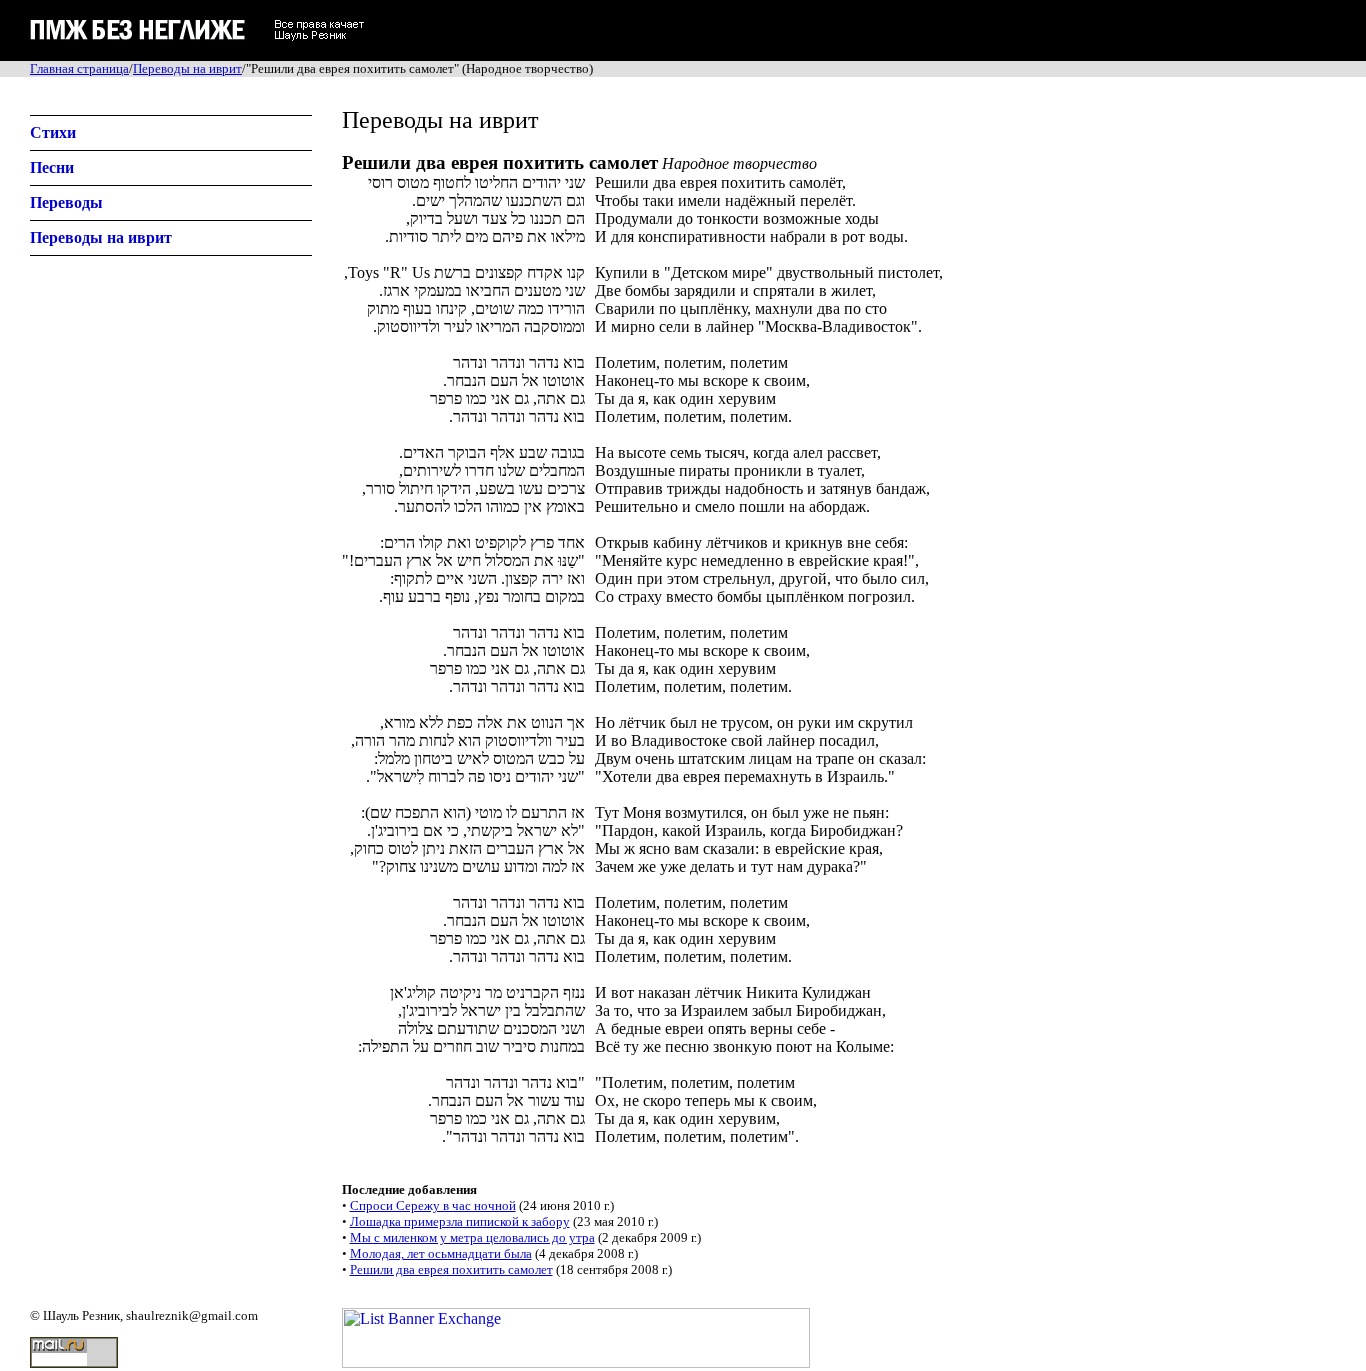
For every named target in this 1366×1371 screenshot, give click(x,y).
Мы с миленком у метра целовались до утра (472, 1237)
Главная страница (79, 68)
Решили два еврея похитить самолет (451, 1269)
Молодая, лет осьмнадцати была (441, 1253)
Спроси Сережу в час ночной (433, 1205)
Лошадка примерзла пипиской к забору (460, 1221)
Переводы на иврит (187, 68)
